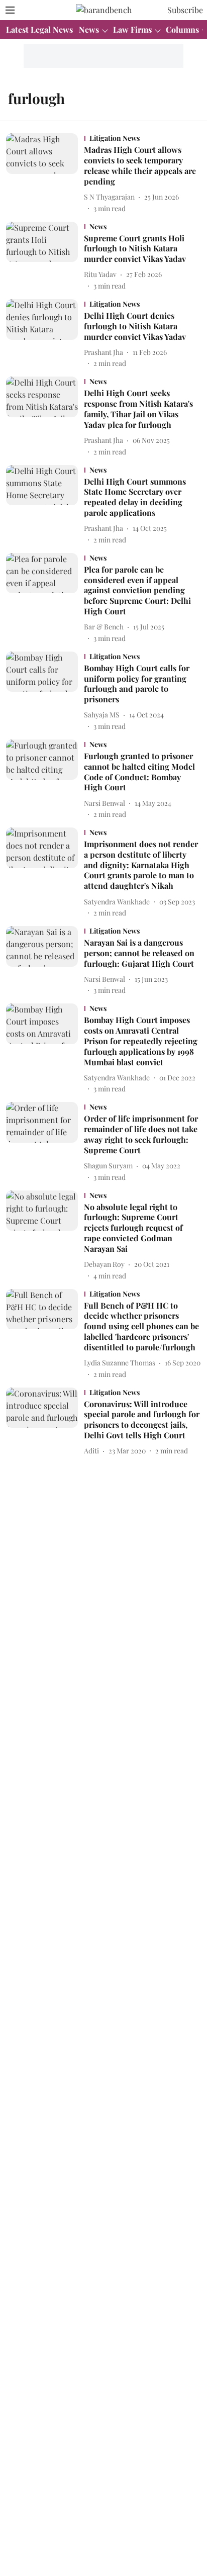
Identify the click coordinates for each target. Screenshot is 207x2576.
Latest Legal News (39, 29)
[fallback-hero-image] (45, 173)
